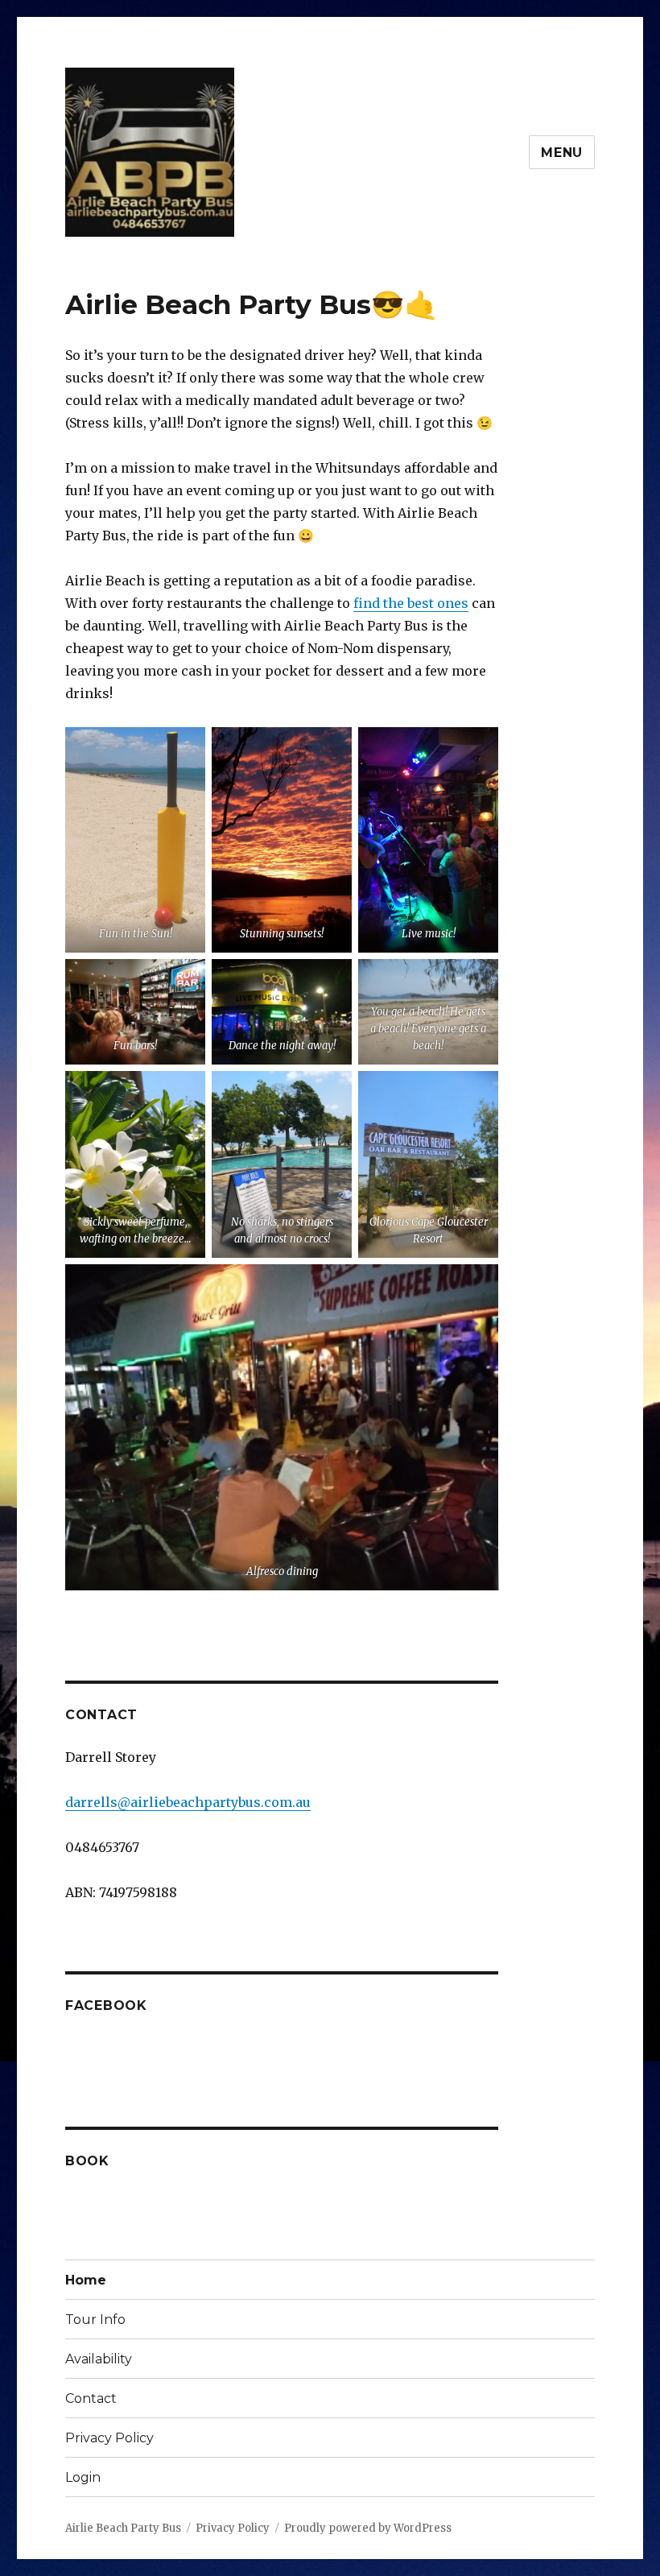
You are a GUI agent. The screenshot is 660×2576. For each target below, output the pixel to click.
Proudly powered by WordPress (368, 2528)
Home (86, 2280)
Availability (99, 2359)
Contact (91, 2398)
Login (83, 2477)
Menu (562, 153)
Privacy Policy (109, 2438)
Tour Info (95, 2320)
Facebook (106, 2005)
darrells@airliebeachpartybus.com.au (188, 1802)
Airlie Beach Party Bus (123, 2528)
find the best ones (411, 603)
